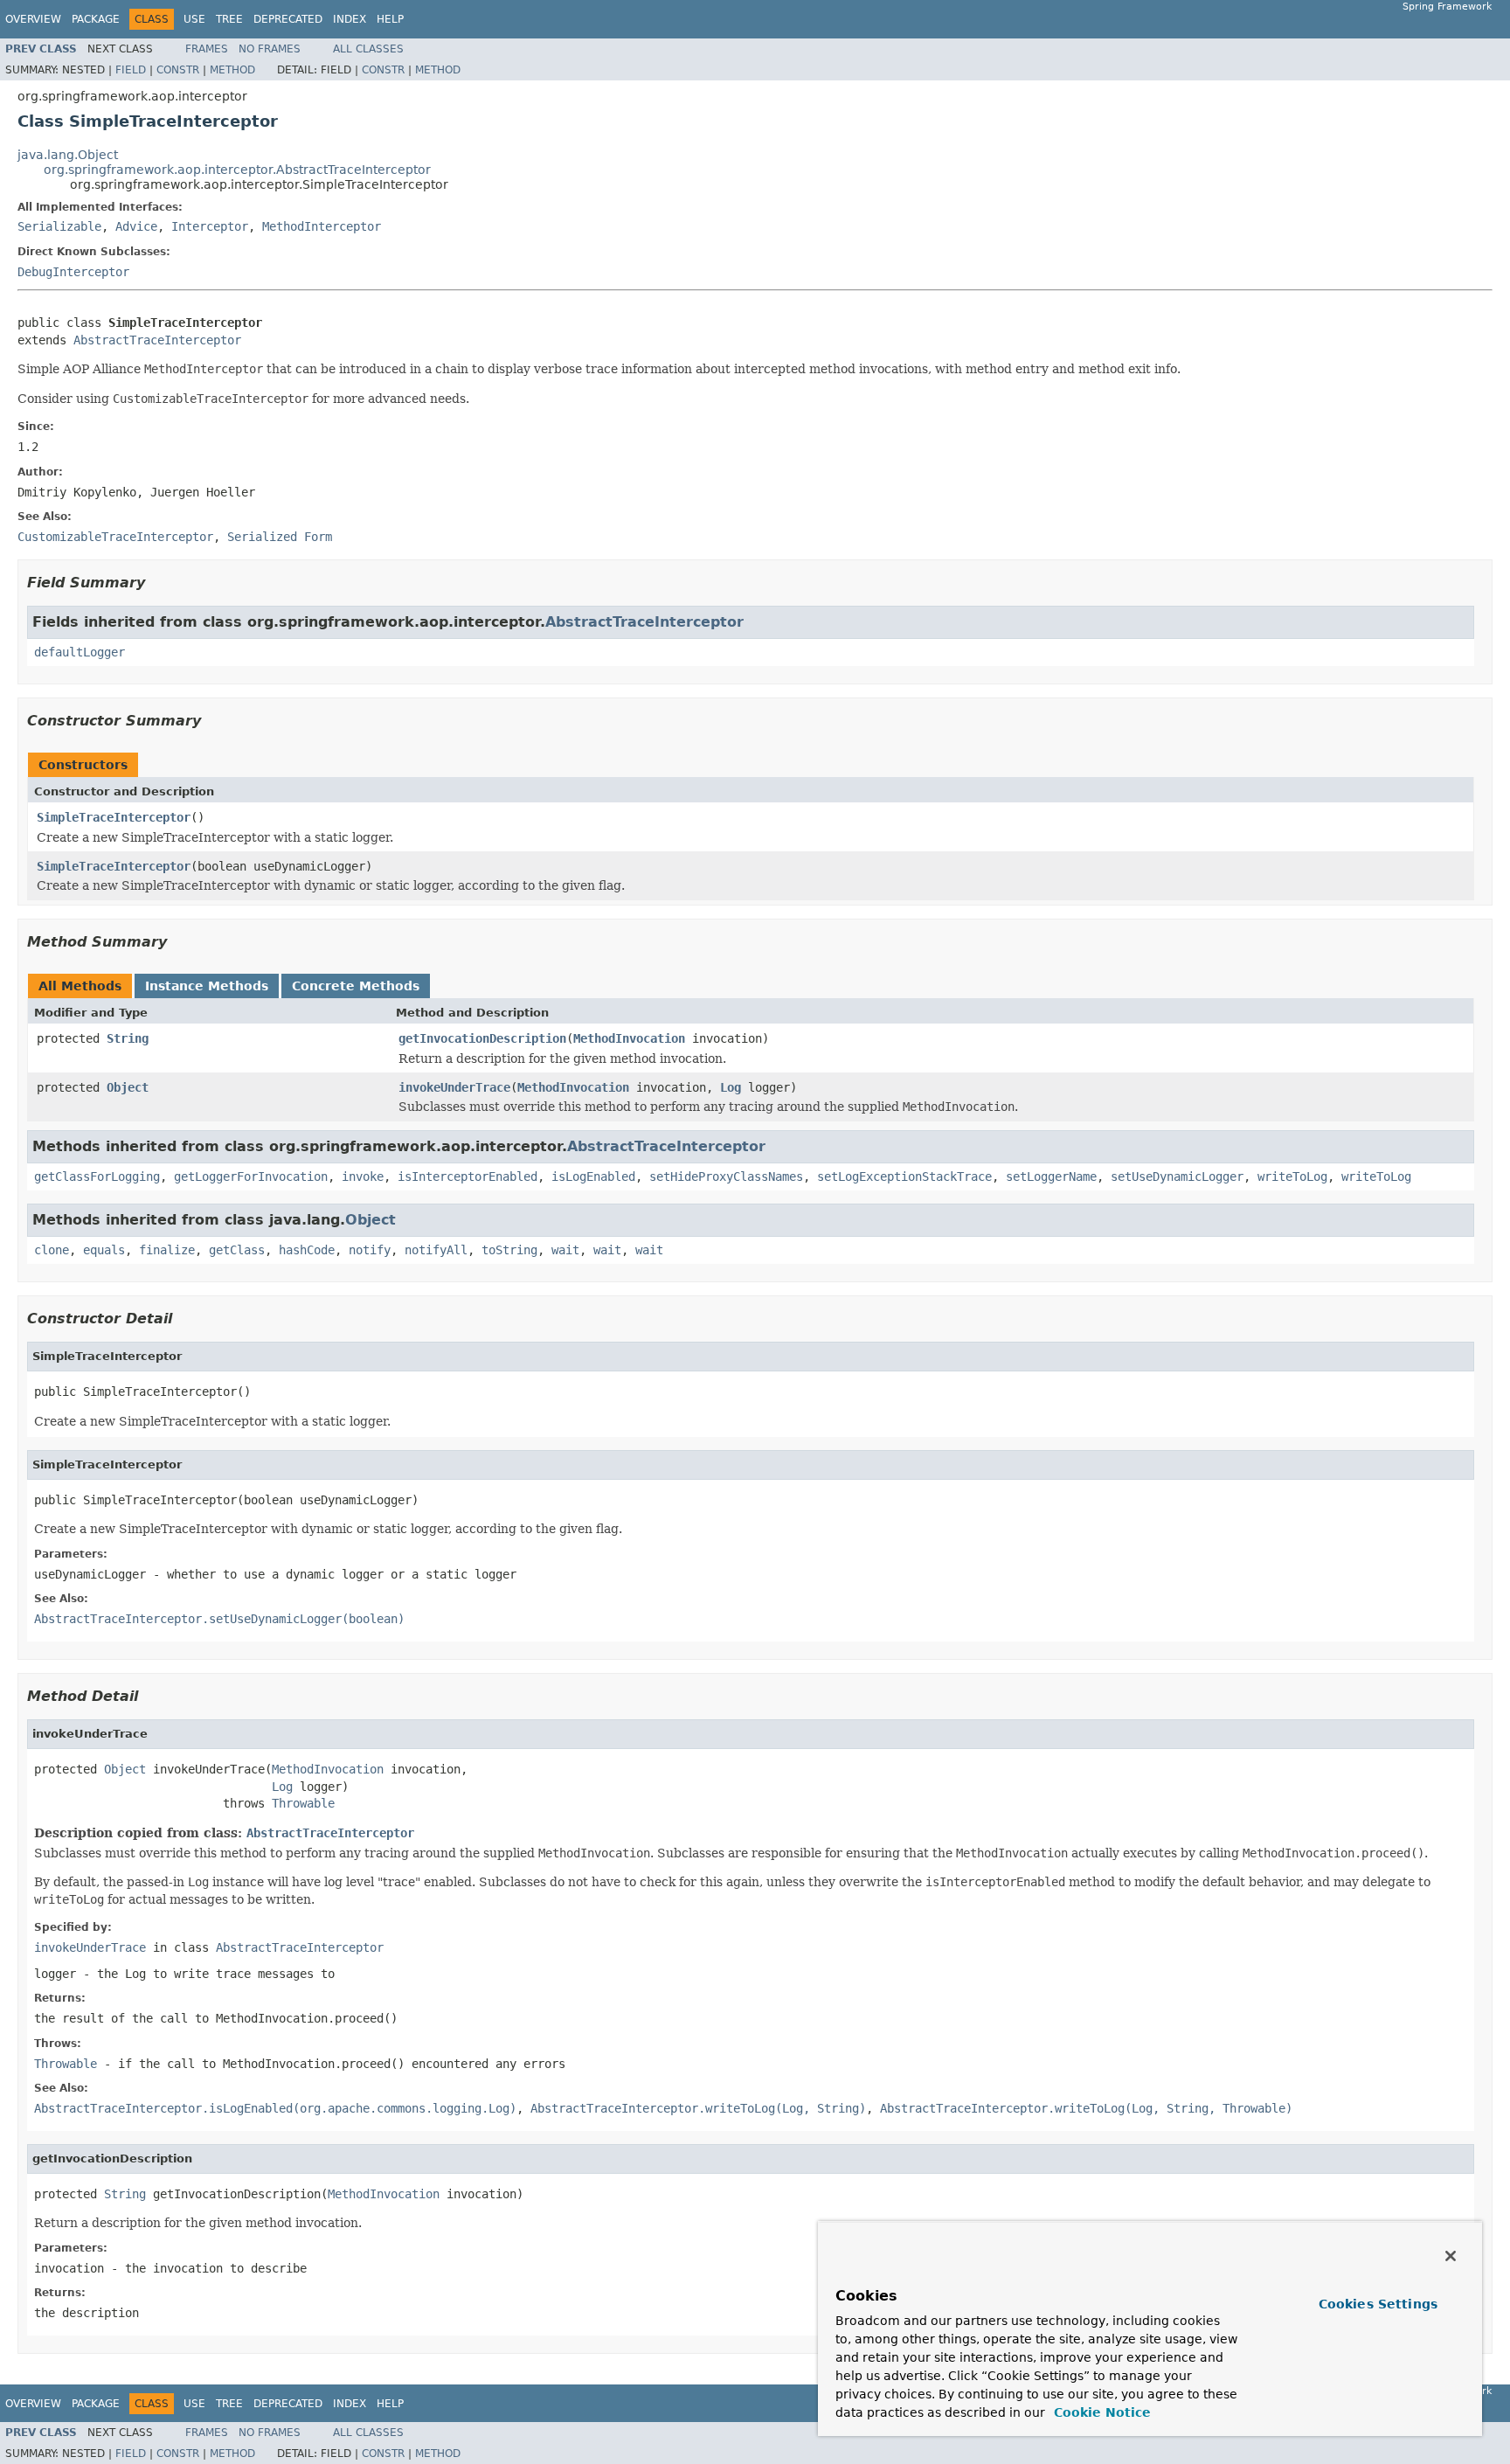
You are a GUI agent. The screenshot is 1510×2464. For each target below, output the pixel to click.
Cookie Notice (1100, 2412)
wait (565, 1250)
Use (194, 19)
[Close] (1451, 2256)
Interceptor (210, 226)
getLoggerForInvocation (251, 1176)
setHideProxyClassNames (726, 1176)
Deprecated (288, 19)
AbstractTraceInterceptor (157, 340)
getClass (237, 1250)
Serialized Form (280, 537)
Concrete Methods (356, 986)
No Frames (270, 49)
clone (52, 1250)
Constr (178, 70)
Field (131, 70)
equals (104, 1250)
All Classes (368, 49)
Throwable (303, 1803)
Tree (229, 19)
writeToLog (1292, 1176)
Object (128, 1087)
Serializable (59, 226)
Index (350, 19)
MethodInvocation (629, 1038)
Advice (136, 226)
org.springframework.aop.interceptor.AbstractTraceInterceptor (237, 170)
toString (509, 1250)
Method (232, 70)
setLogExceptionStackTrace (904, 1176)
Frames (207, 49)
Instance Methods (207, 986)
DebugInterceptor (73, 272)
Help (390, 19)
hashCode (307, 1250)
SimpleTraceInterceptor (114, 817)
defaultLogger (80, 652)
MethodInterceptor (322, 226)
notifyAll (436, 1250)
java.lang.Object (68, 155)
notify (370, 1250)
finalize (167, 1250)
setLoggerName (1051, 1176)
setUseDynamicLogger (1177, 1176)
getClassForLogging (97, 1176)
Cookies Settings (1378, 2304)
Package (96, 19)
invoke (363, 1176)
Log (731, 1087)
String (128, 1038)
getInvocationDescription (482, 1038)
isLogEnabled (593, 1176)
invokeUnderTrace (454, 1087)
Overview (33, 19)
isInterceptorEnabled (468, 1176)
